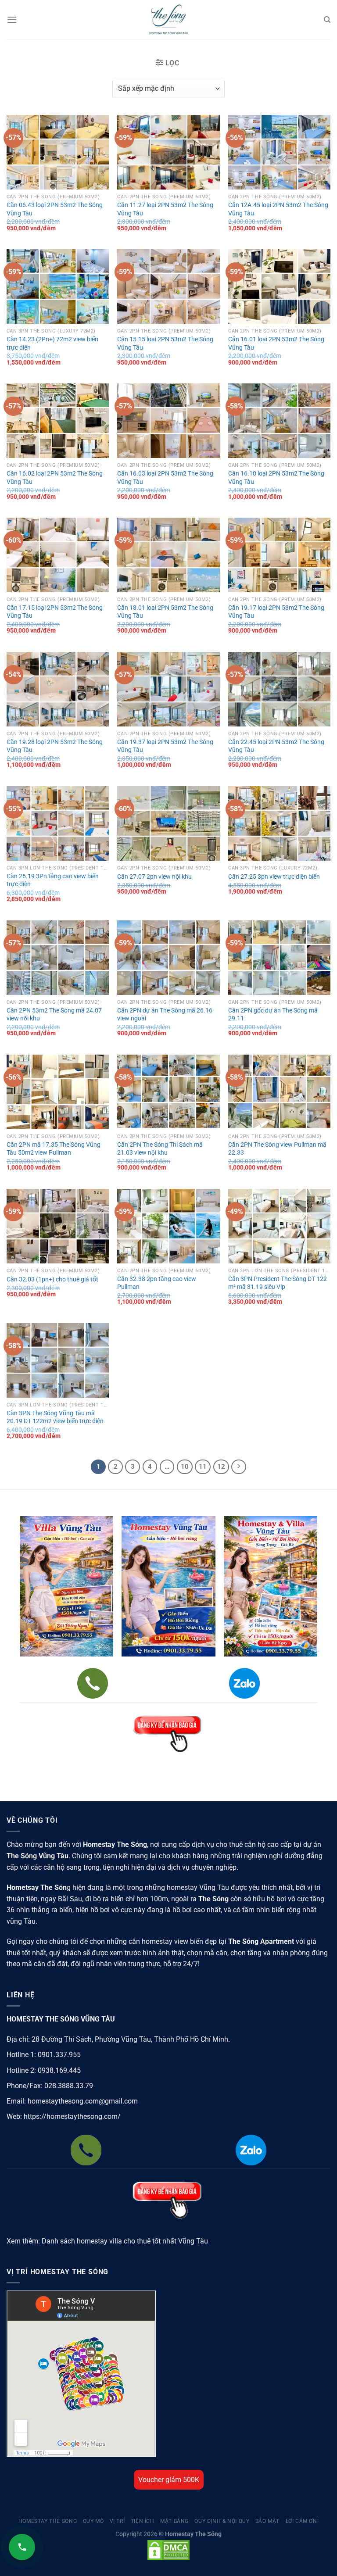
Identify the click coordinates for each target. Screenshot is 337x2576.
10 (185, 1467)
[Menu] (12, 20)
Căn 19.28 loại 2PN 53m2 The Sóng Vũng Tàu (55, 746)
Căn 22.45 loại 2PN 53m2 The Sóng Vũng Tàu (276, 746)
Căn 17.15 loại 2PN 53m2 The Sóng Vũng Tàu (55, 612)
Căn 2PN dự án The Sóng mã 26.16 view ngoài (165, 1015)
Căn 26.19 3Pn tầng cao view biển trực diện (53, 880)
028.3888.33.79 (69, 2086)
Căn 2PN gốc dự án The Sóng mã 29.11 (273, 1015)
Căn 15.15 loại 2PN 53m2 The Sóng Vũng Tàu (165, 343)
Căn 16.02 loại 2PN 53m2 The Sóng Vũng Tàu (55, 478)
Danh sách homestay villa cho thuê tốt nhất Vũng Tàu (125, 2241)
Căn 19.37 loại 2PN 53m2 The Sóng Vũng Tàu (165, 746)
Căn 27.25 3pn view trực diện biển (274, 877)
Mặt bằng (174, 2521)
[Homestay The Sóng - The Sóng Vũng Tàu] (168, 20)
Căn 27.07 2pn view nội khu (154, 877)
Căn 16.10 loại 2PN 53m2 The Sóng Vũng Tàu (276, 478)
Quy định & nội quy (222, 2521)
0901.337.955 (59, 2055)
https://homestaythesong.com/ (72, 2116)
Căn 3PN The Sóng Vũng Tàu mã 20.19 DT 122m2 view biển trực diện (55, 1417)
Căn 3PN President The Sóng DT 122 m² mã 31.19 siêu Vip (278, 1283)
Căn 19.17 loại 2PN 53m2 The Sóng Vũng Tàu (276, 612)
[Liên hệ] (22, 2547)
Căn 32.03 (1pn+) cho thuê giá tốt (52, 1279)
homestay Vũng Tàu (198, 1887)
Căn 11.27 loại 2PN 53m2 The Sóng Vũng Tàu (165, 209)
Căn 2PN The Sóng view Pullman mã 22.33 (277, 1149)
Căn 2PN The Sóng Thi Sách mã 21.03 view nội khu (160, 1149)
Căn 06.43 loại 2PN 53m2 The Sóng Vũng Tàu (55, 209)
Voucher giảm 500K (169, 2480)
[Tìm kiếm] (327, 20)
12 (221, 1467)
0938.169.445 (59, 2070)
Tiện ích (143, 2521)
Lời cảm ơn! (302, 2521)
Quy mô (93, 2521)
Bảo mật (267, 2521)
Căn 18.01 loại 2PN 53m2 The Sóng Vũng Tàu (165, 612)
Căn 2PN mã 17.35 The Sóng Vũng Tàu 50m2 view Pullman (54, 1149)
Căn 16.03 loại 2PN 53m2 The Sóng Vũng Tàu (165, 478)
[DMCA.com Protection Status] (168, 2550)
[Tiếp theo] (239, 1467)
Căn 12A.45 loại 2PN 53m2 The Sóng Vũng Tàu (278, 209)
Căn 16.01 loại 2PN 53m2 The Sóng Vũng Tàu (276, 343)
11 (203, 1467)
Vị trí (117, 2521)
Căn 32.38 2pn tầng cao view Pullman (157, 1283)
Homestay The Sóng (48, 2521)
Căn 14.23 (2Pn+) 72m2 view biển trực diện (52, 343)
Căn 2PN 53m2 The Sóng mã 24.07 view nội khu (54, 1015)
